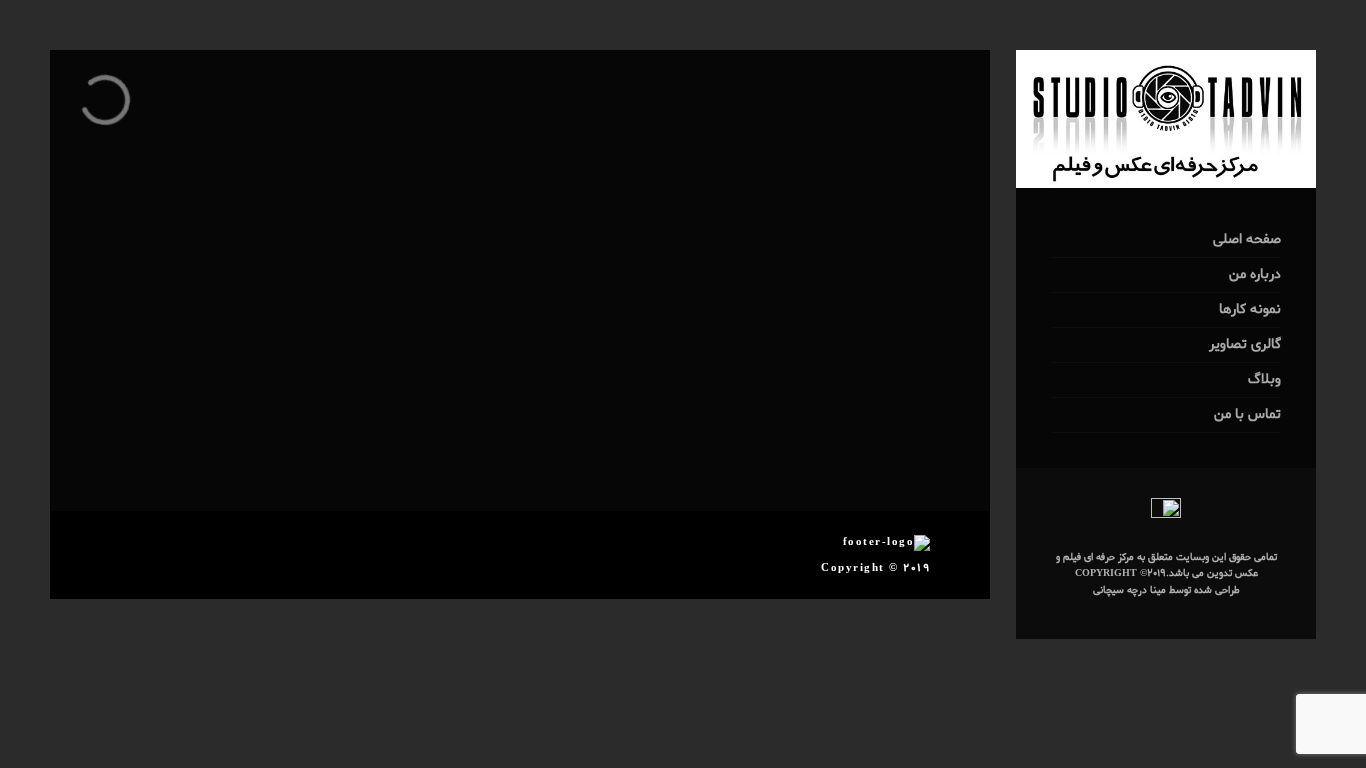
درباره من (1255, 274)
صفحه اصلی (1247, 239)
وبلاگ (1264, 379)
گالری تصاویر (1245, 344)
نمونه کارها (1250, 309)
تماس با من (1247, 414)
